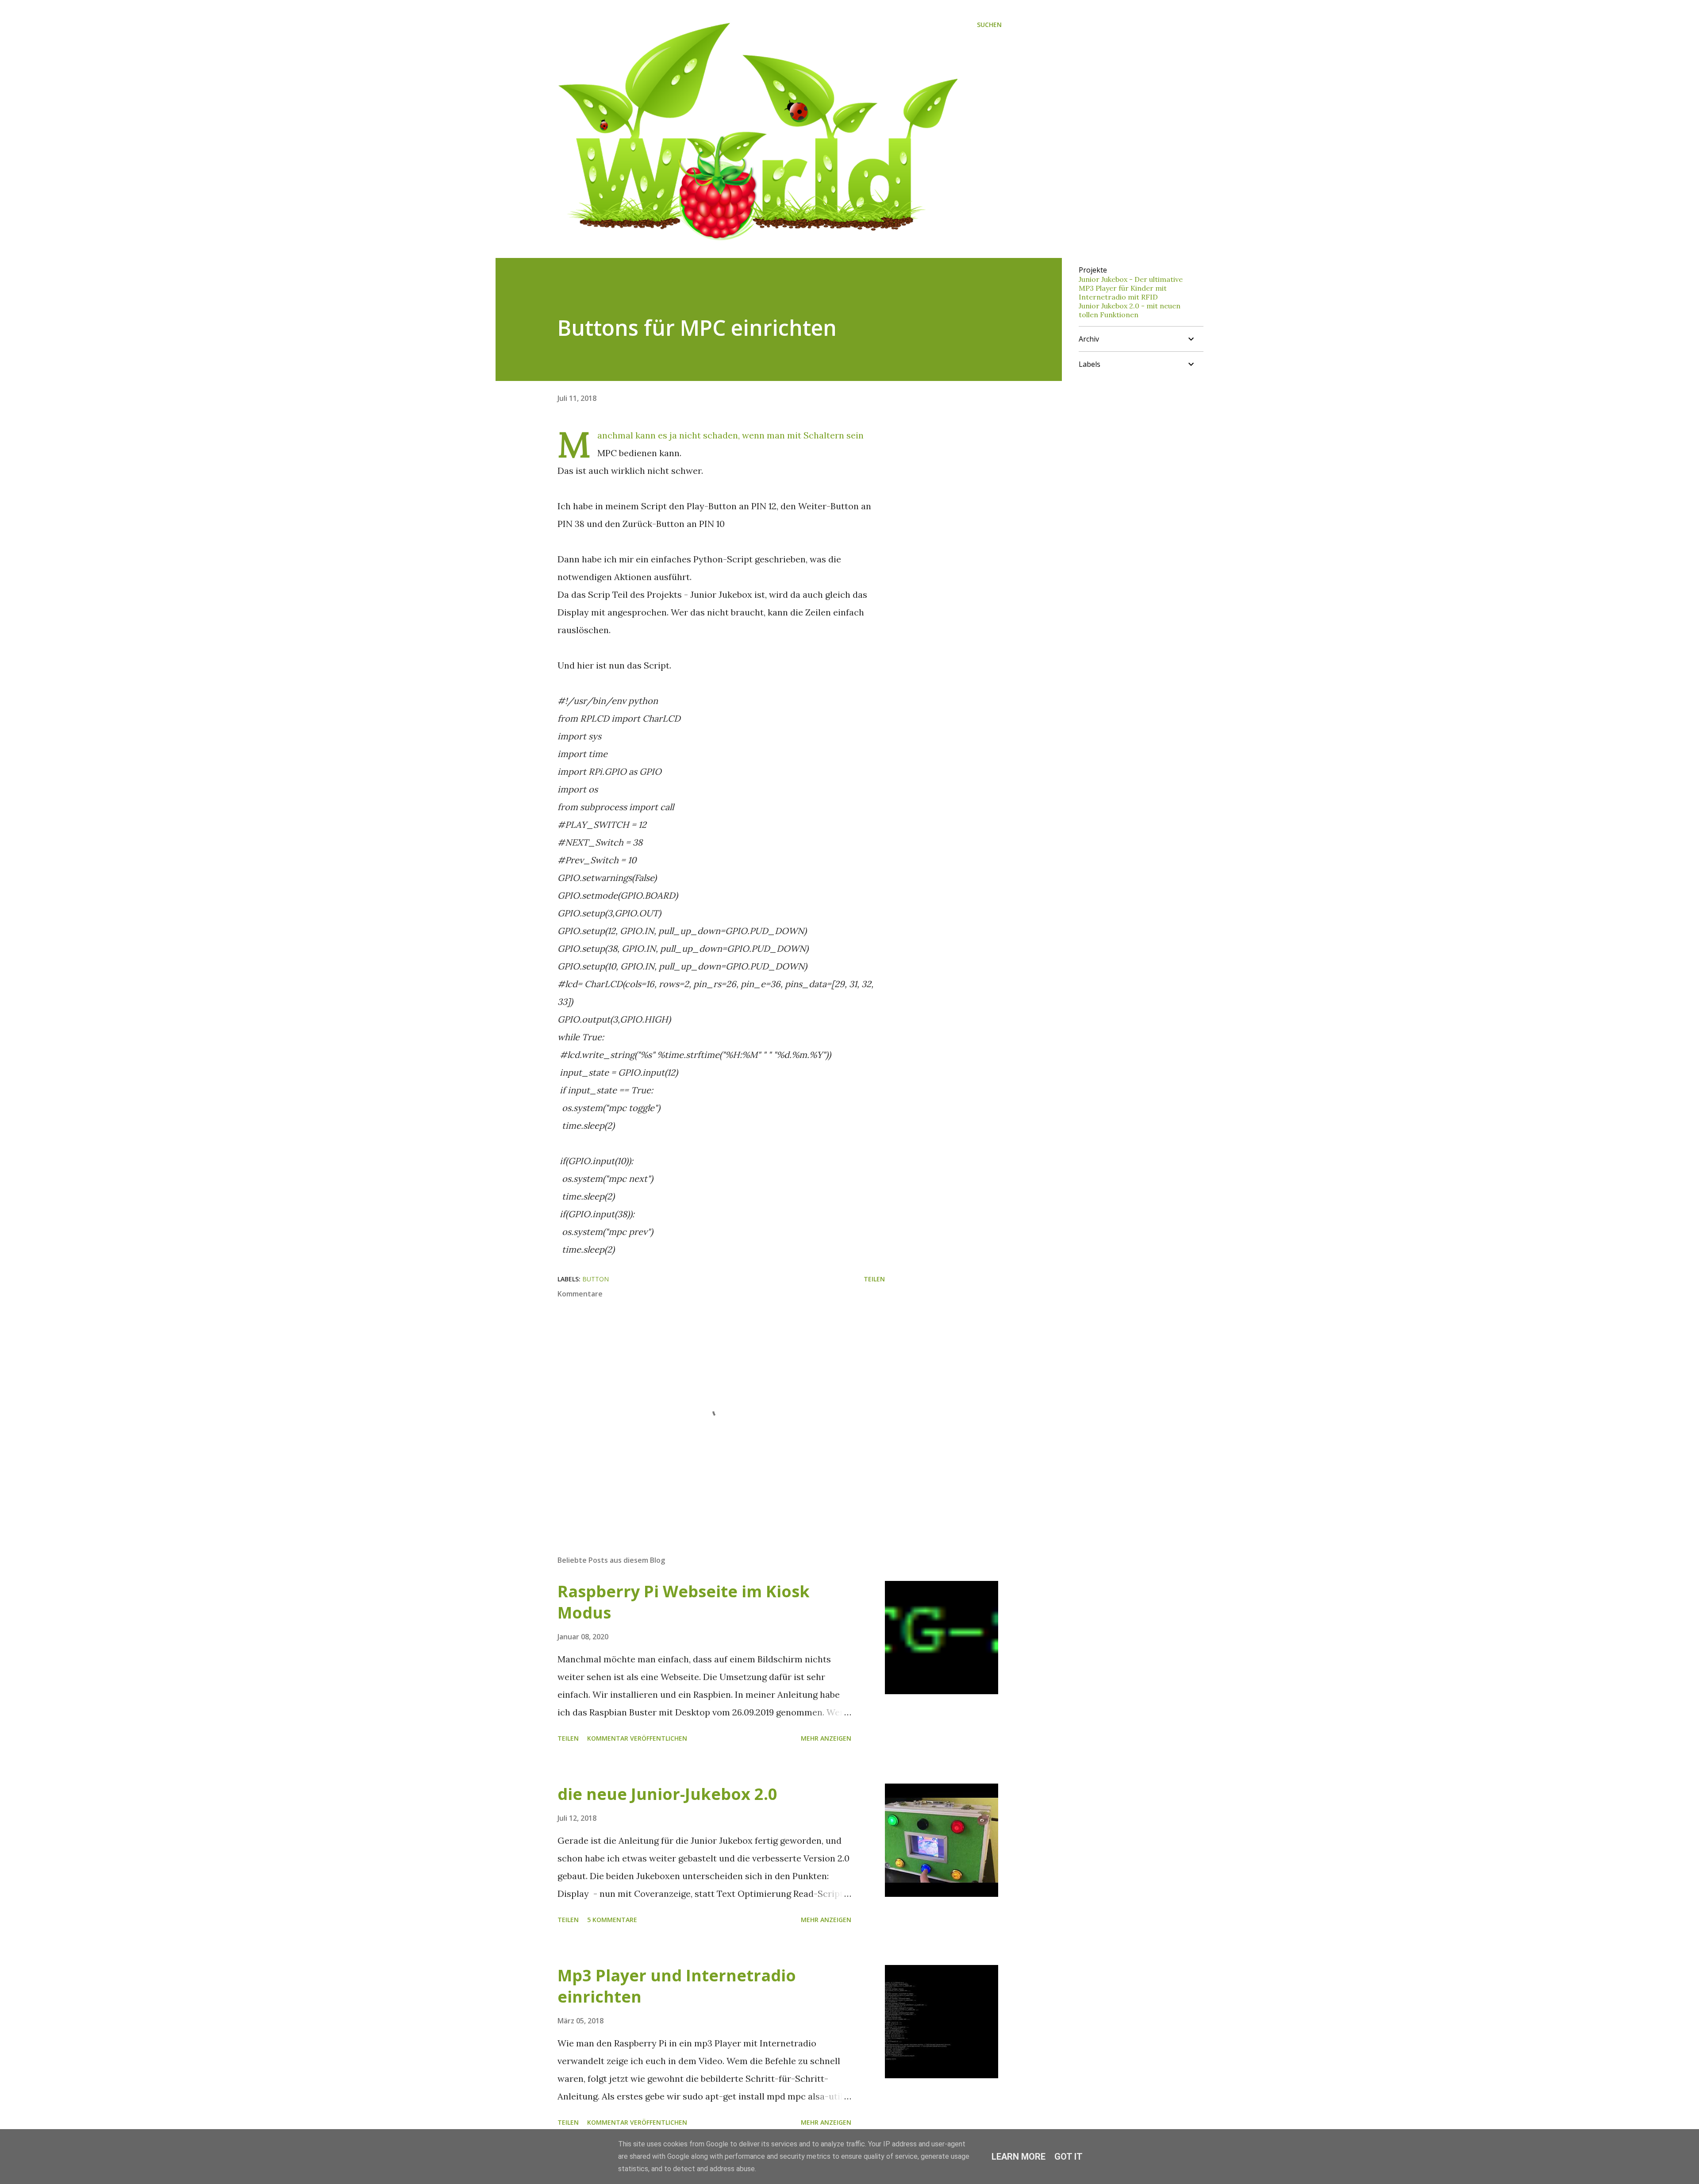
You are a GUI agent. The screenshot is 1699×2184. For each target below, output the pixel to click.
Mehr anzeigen (826, 1738)
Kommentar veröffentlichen (637, 1738)
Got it (1069, 2157)
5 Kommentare (612, 1920)
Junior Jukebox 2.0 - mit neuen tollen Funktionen (1130, 310)
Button (596, 1279)
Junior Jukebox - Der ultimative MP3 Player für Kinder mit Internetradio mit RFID (1131, 288)
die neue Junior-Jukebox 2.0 (667, 1794)
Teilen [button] (874, 1279)
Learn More (1019, 2157)
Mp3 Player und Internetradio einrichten (677, 1986)
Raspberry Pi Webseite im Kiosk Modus (684, 1602)
